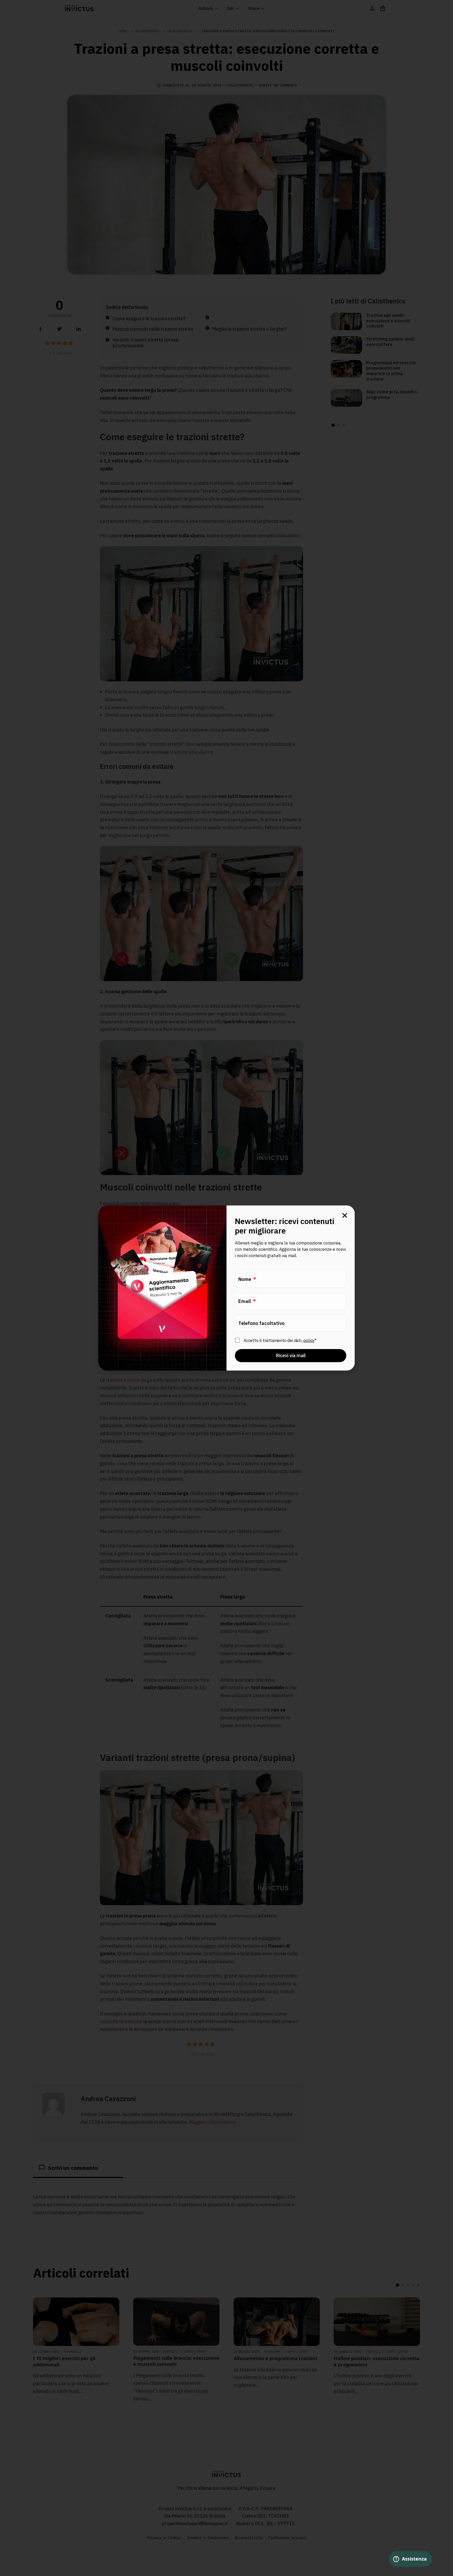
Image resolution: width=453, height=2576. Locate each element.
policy (309, 1340)
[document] (226, 1288)
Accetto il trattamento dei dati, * (280, 1340)
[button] (345, 1215)
